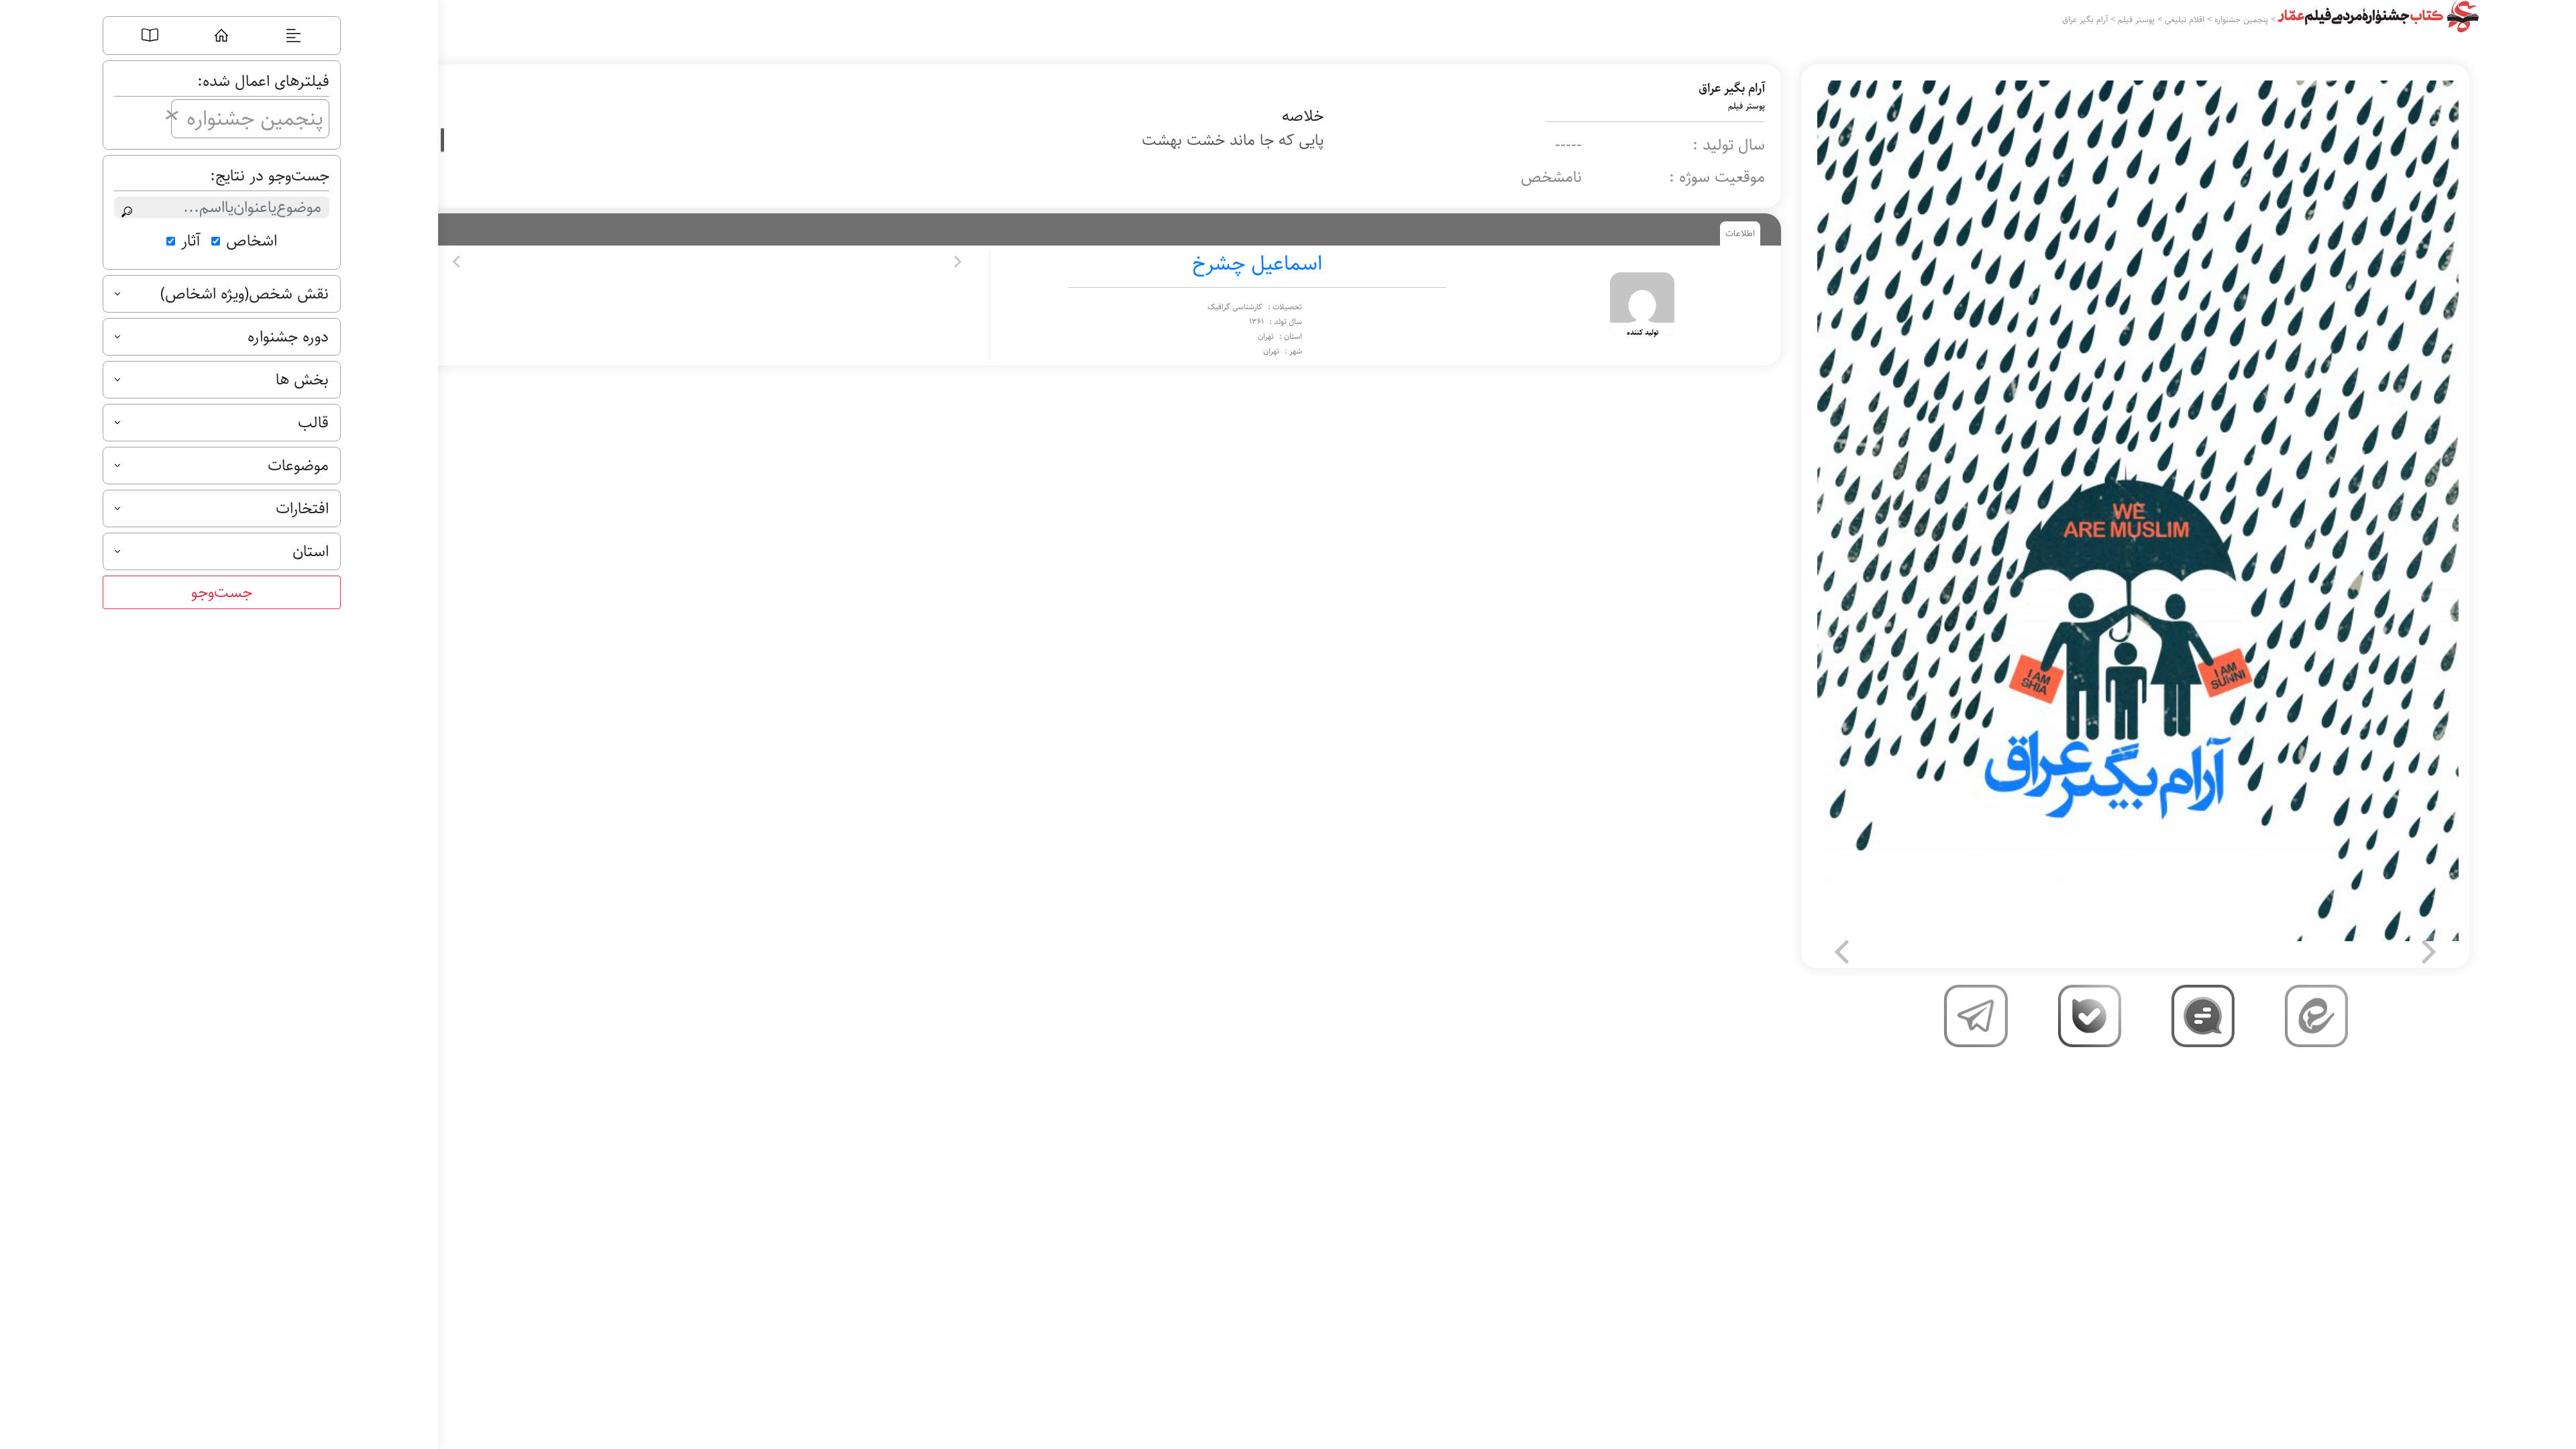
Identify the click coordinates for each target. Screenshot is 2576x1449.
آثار (191, 241)
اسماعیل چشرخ (1257, 264)
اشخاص (252, 241)
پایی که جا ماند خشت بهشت (1233, 140)
